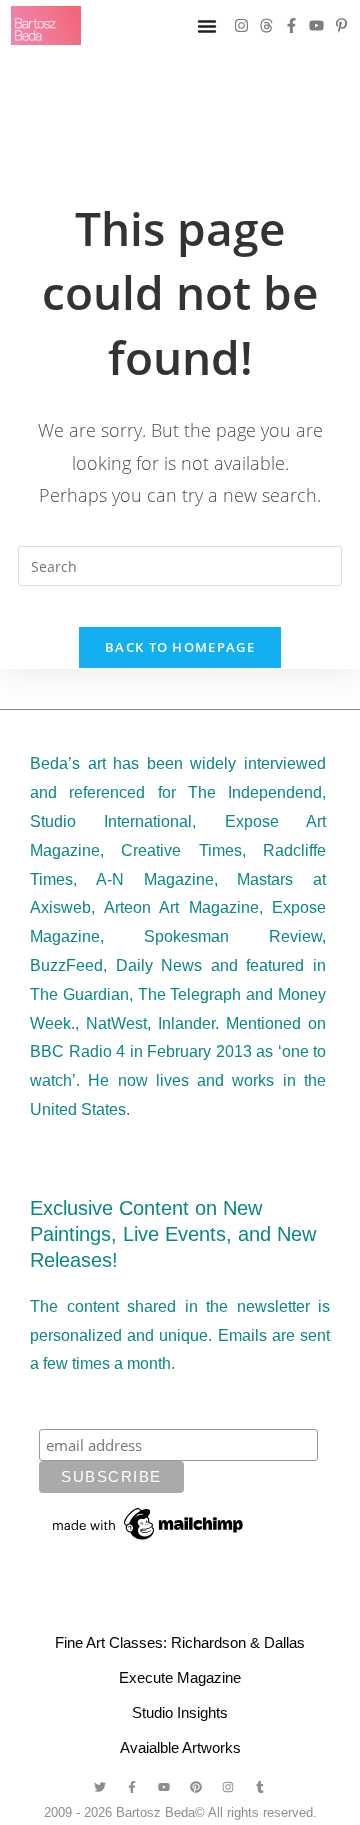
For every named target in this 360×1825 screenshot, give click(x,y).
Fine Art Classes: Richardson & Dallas (180, 1642)
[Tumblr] (260, 1787)
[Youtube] (316, 25)
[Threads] (266, 25)
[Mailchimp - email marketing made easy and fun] (149, 1523)
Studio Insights (180, 1712)
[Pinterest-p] (341, 25)
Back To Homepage (180, 647)
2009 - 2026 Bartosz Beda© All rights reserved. (180, 1812)
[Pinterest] (196, 1787)
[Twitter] (100, 1787)
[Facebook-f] (291, 25)
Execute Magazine (180, 1677)
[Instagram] (241, 25)
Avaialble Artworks (180, 1747)
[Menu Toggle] (207, 26)
